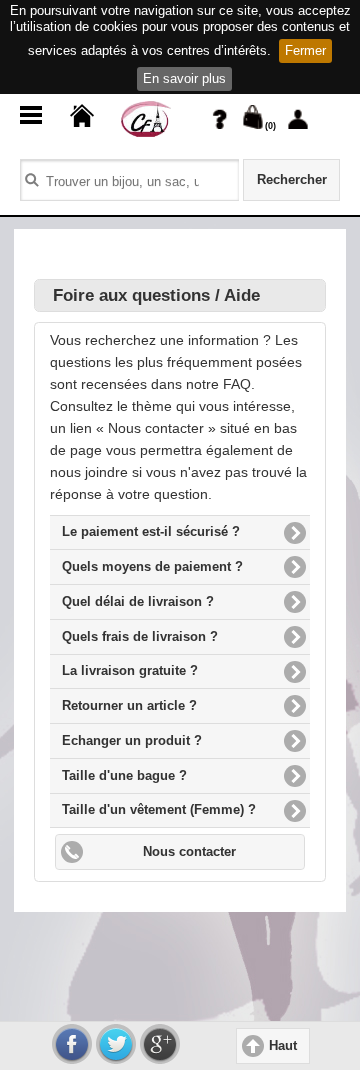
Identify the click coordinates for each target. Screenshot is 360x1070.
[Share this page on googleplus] (160, 1044)
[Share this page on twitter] (116, 1044)
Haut (283, 1046)
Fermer (305, 50)
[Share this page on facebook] (72, 1044)
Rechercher (292, 180)
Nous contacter (189, 852)
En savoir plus (184, 78)
